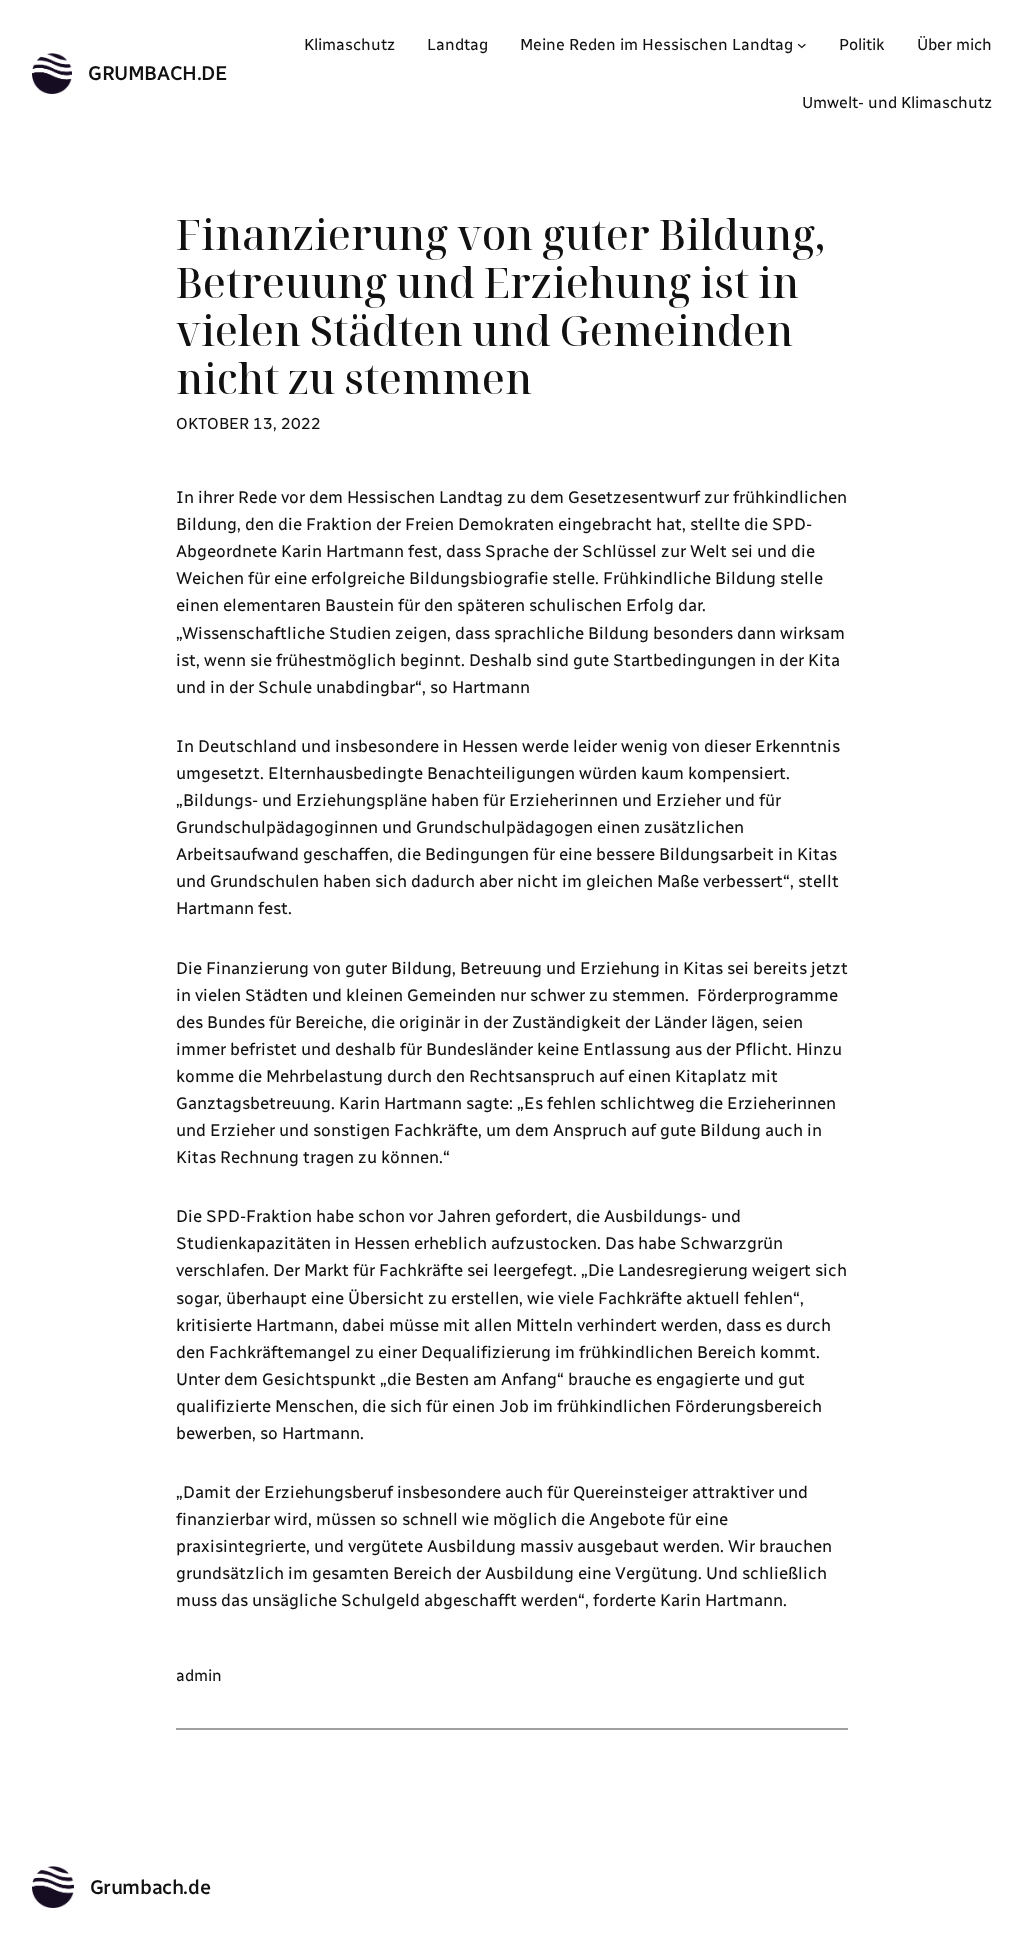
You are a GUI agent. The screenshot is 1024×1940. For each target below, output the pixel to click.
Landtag (457, 44)
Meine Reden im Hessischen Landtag (656, 44)
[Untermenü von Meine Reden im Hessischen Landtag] (802, 45)
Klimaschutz (349, 44)
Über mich (954, 44)
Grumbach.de (158, 73)
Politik (862, 44)
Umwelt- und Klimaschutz (897, 102)
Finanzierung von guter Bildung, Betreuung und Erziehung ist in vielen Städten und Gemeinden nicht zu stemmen (500, 306)
